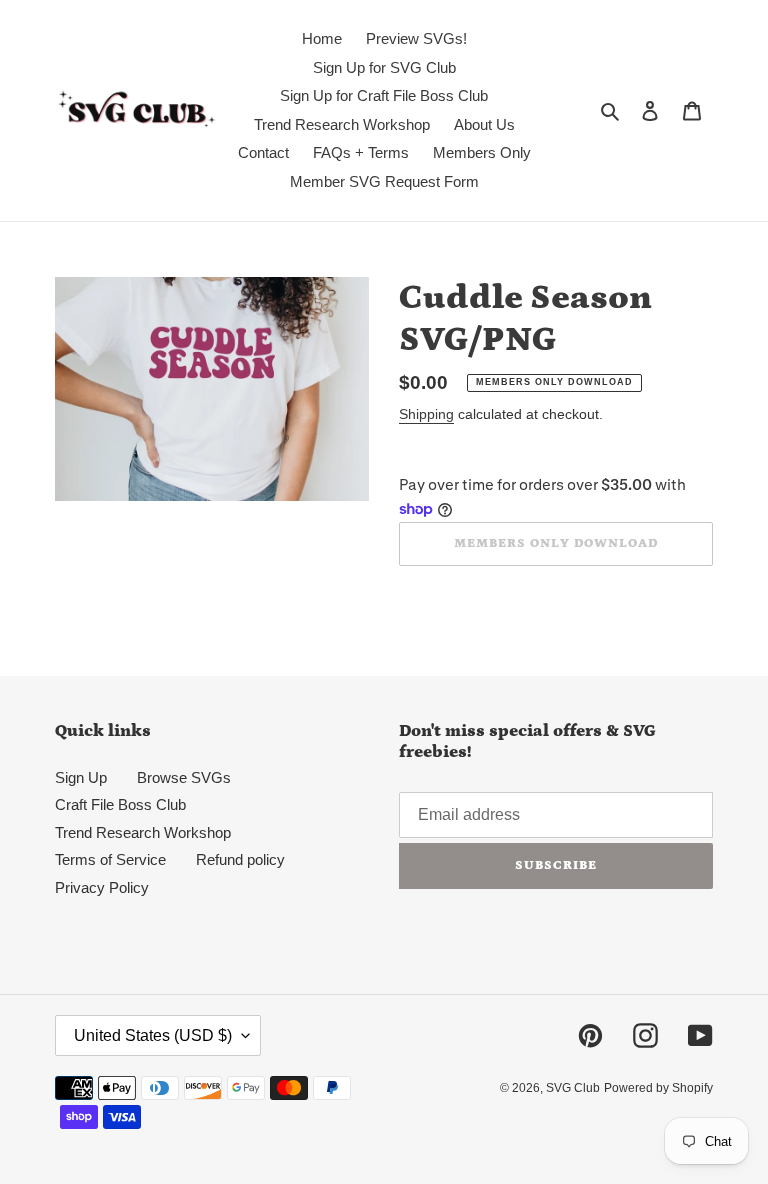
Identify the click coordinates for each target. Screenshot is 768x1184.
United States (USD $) (153, 1035)
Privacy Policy (102, 887)
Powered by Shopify (658, 1088)
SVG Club (573, 1088)
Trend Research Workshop (143, 832)
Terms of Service (110, 859)
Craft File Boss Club (120, 804)
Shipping (426, 414)
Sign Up (81, 777)
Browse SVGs (184, 777)
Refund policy (240, 859)
